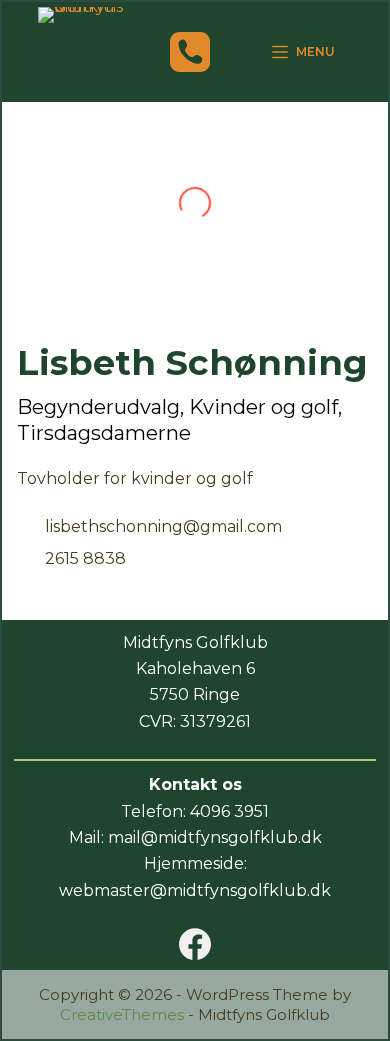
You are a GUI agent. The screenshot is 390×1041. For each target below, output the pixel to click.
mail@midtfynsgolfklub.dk (215, 837)
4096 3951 (229, 811)
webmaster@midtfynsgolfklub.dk (195, 890)
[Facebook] (195, 944)
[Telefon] (190, 52)
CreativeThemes (122, 1014)
